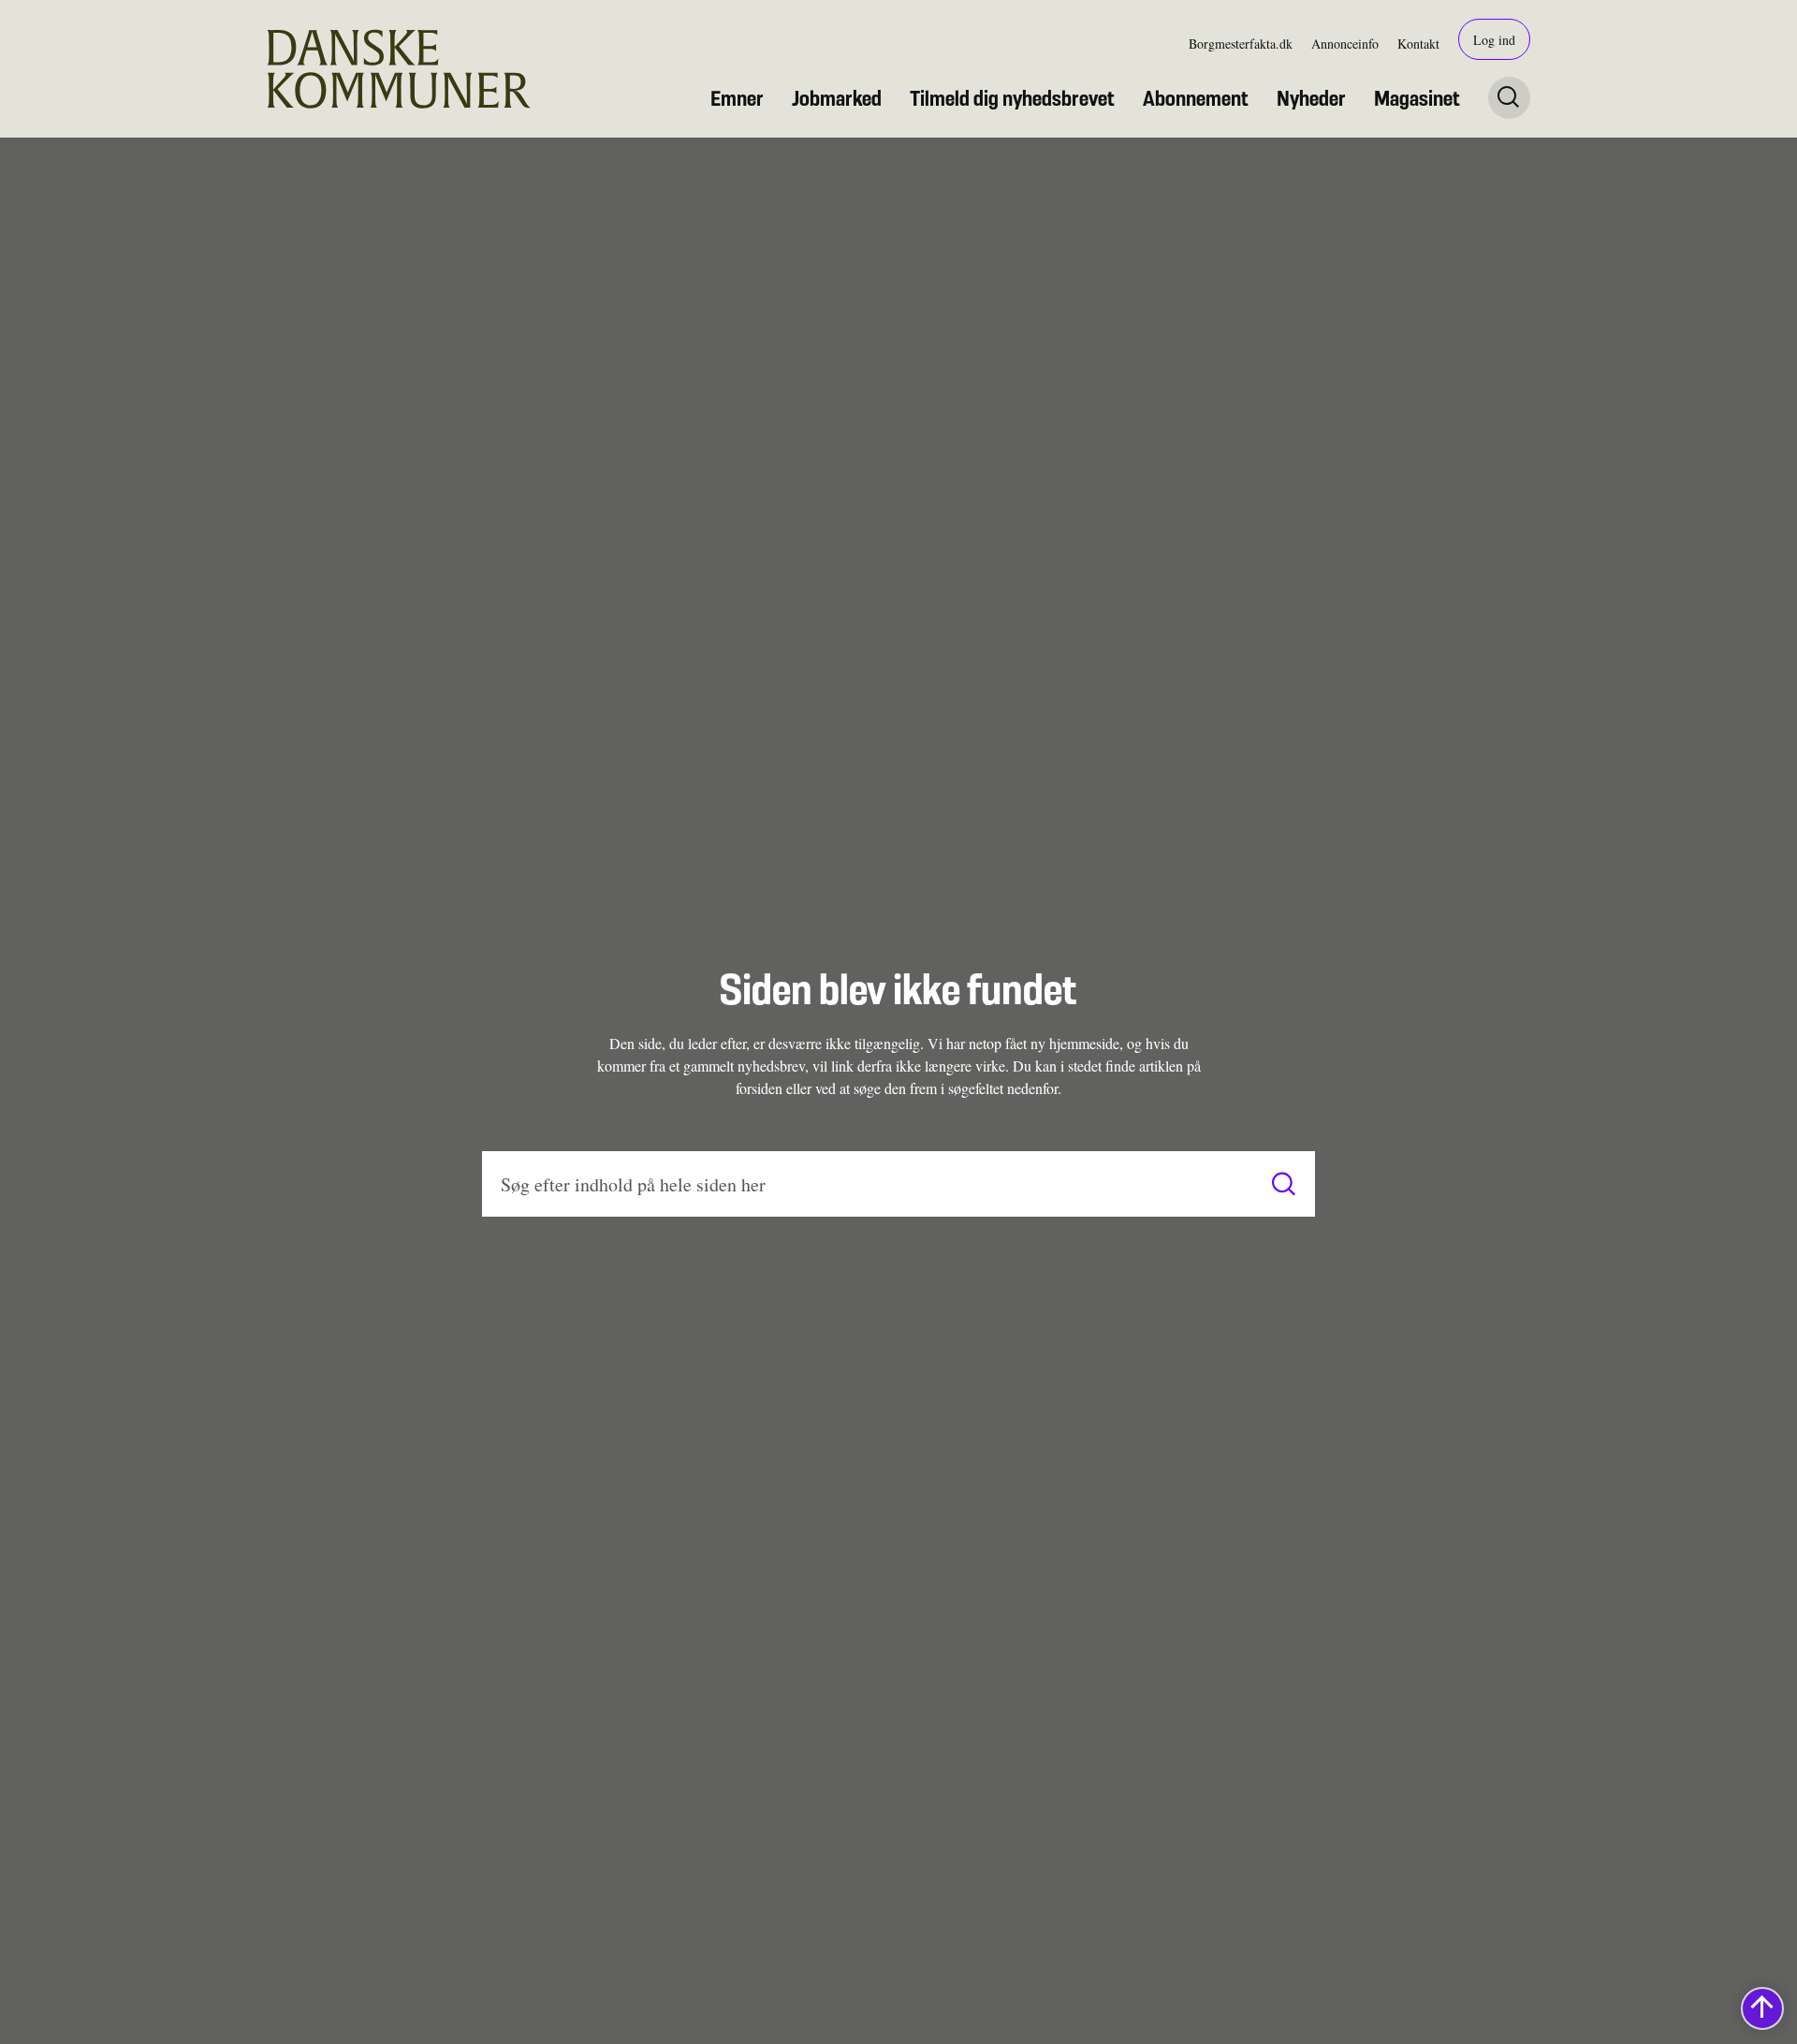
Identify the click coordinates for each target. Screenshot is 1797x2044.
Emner (737, 98)
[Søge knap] (1509, 98)
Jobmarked (837, 98)
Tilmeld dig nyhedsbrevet (1012, 98)
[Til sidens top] (1762, 2008)
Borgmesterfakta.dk (1241, 44)
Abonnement (1196, 98)
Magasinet (1417, 98)
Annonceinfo (1345, 44)
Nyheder (1311, 98)
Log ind (1494, 40)
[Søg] (1284, 1184)
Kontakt (1418, 44)
